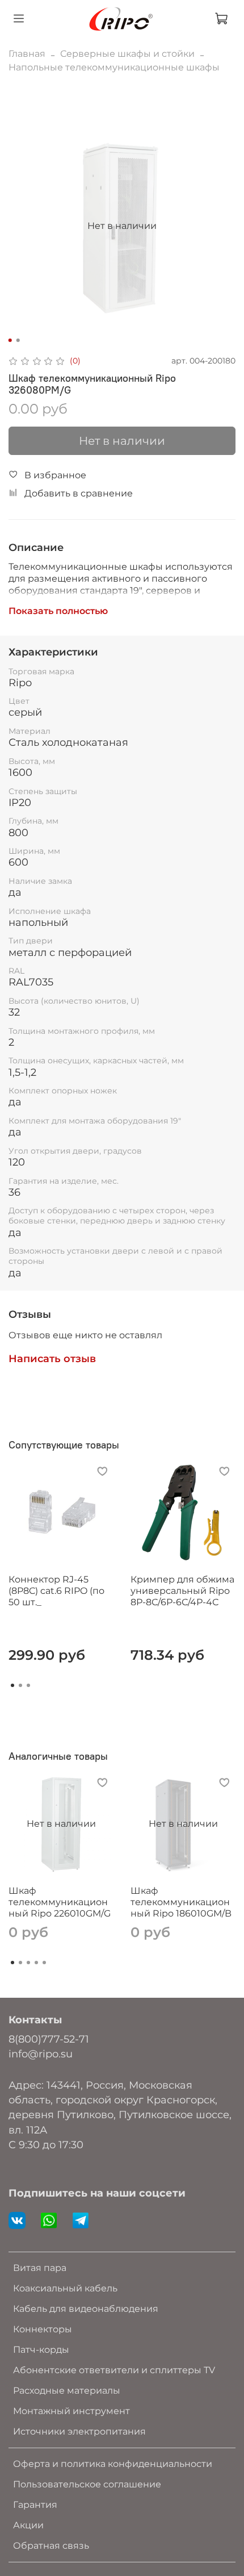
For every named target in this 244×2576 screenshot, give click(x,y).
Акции (28, 2525)
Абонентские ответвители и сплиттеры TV (114, 2370)
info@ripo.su (41, 2054)
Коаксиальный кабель (65, 2288)
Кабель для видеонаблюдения (86, 2309)
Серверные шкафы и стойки (127, 54)
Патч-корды (41, 2350)
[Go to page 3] (28, 1685)
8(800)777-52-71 (49, 2039)
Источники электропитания (79, 2431)
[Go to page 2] (20, 1685)
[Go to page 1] (12, 1685)
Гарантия (35, 2505)
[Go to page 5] (44, 1963)
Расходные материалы (67, 2391)
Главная (27, 54)
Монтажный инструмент (71, 2411)
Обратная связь (51, 2546)
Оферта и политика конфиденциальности (113, 2464)
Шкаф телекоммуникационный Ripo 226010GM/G (60, 1902)
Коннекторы (43, 2329)
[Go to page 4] (36, 1963)
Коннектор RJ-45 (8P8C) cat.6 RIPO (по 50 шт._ (56, 1591)
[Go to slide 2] (18, 340)
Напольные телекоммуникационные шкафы (114, 67)
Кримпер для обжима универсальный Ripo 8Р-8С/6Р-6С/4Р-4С (182, 1591)
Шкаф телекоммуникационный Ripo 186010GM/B (181, 1902)
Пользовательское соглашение (87, 2484)
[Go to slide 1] (10, 340)
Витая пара (40, 2268)
